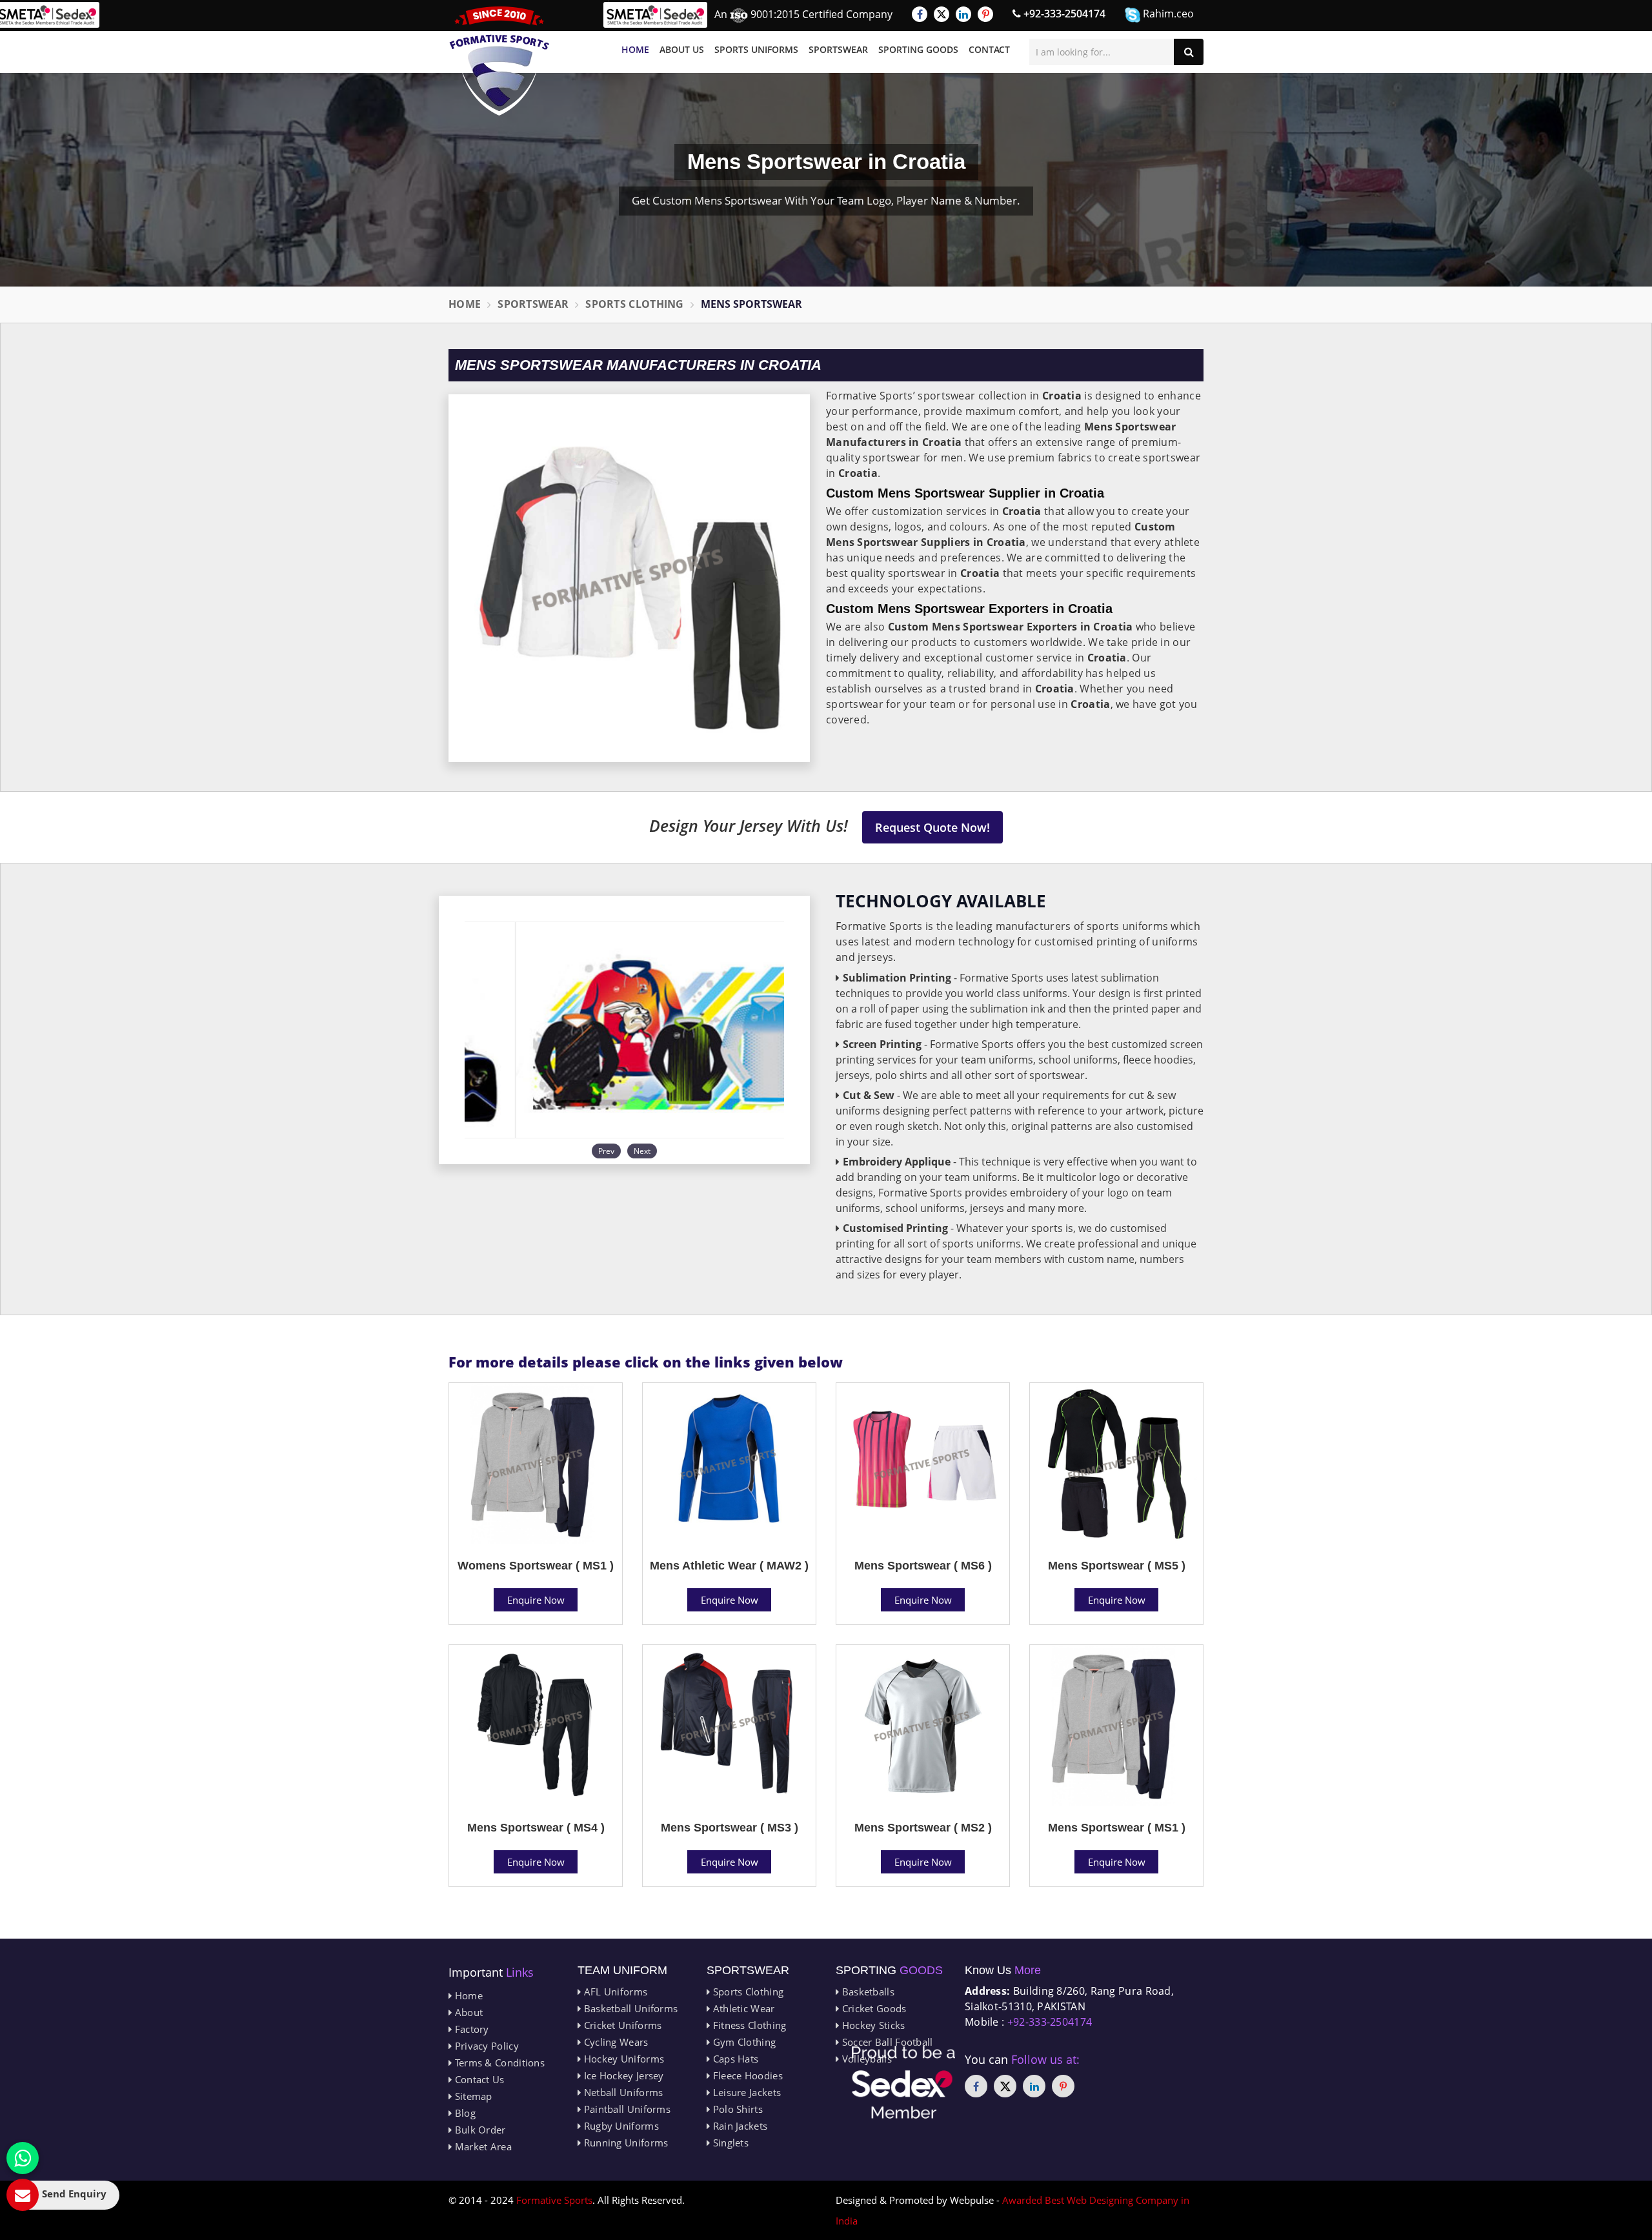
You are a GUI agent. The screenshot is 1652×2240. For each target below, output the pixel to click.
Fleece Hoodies (746, 2075)
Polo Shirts (736, 2109)
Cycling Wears (614, 2042)
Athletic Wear (742, 2008)
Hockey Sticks (872, 2025)
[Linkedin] (963, 14)
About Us (682, 49)
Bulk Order (478, 2130)
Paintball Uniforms (626, 2109)
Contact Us (478, 2079)
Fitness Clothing (748, 2025)
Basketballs (867, 1992)
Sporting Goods (918, 49)
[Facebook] (920, 14)
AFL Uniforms (614, 1992)
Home (635, 49)
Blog (464, 2113)
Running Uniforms (624, 2143)
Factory (470, 2029)
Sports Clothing (635, 304)
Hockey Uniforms (622, 2059)
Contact (989, 49)
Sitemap (472, 2096)
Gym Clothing (743, 2042)
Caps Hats (734, 2059)
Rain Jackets (739, 2126)
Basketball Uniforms (629, 2008)
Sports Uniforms (756, 49)
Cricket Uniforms (621, 2025)
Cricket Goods (872, 2008)
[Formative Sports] (499, 61)
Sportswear (838, 49)
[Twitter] (942, 14)
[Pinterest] (985, 14)
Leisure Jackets (745, 2092)
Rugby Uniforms (620, 2126)
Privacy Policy (485, 2046)
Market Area (482, 2146)
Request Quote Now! (932, 827)
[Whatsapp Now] (23, 2158)
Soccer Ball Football (886, 2042)
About (467, 2012)
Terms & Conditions (498, 2063)
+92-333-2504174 (1063, 14)
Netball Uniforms (622, 2092)
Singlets (729, 2143)
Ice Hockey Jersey (622, 2075)
